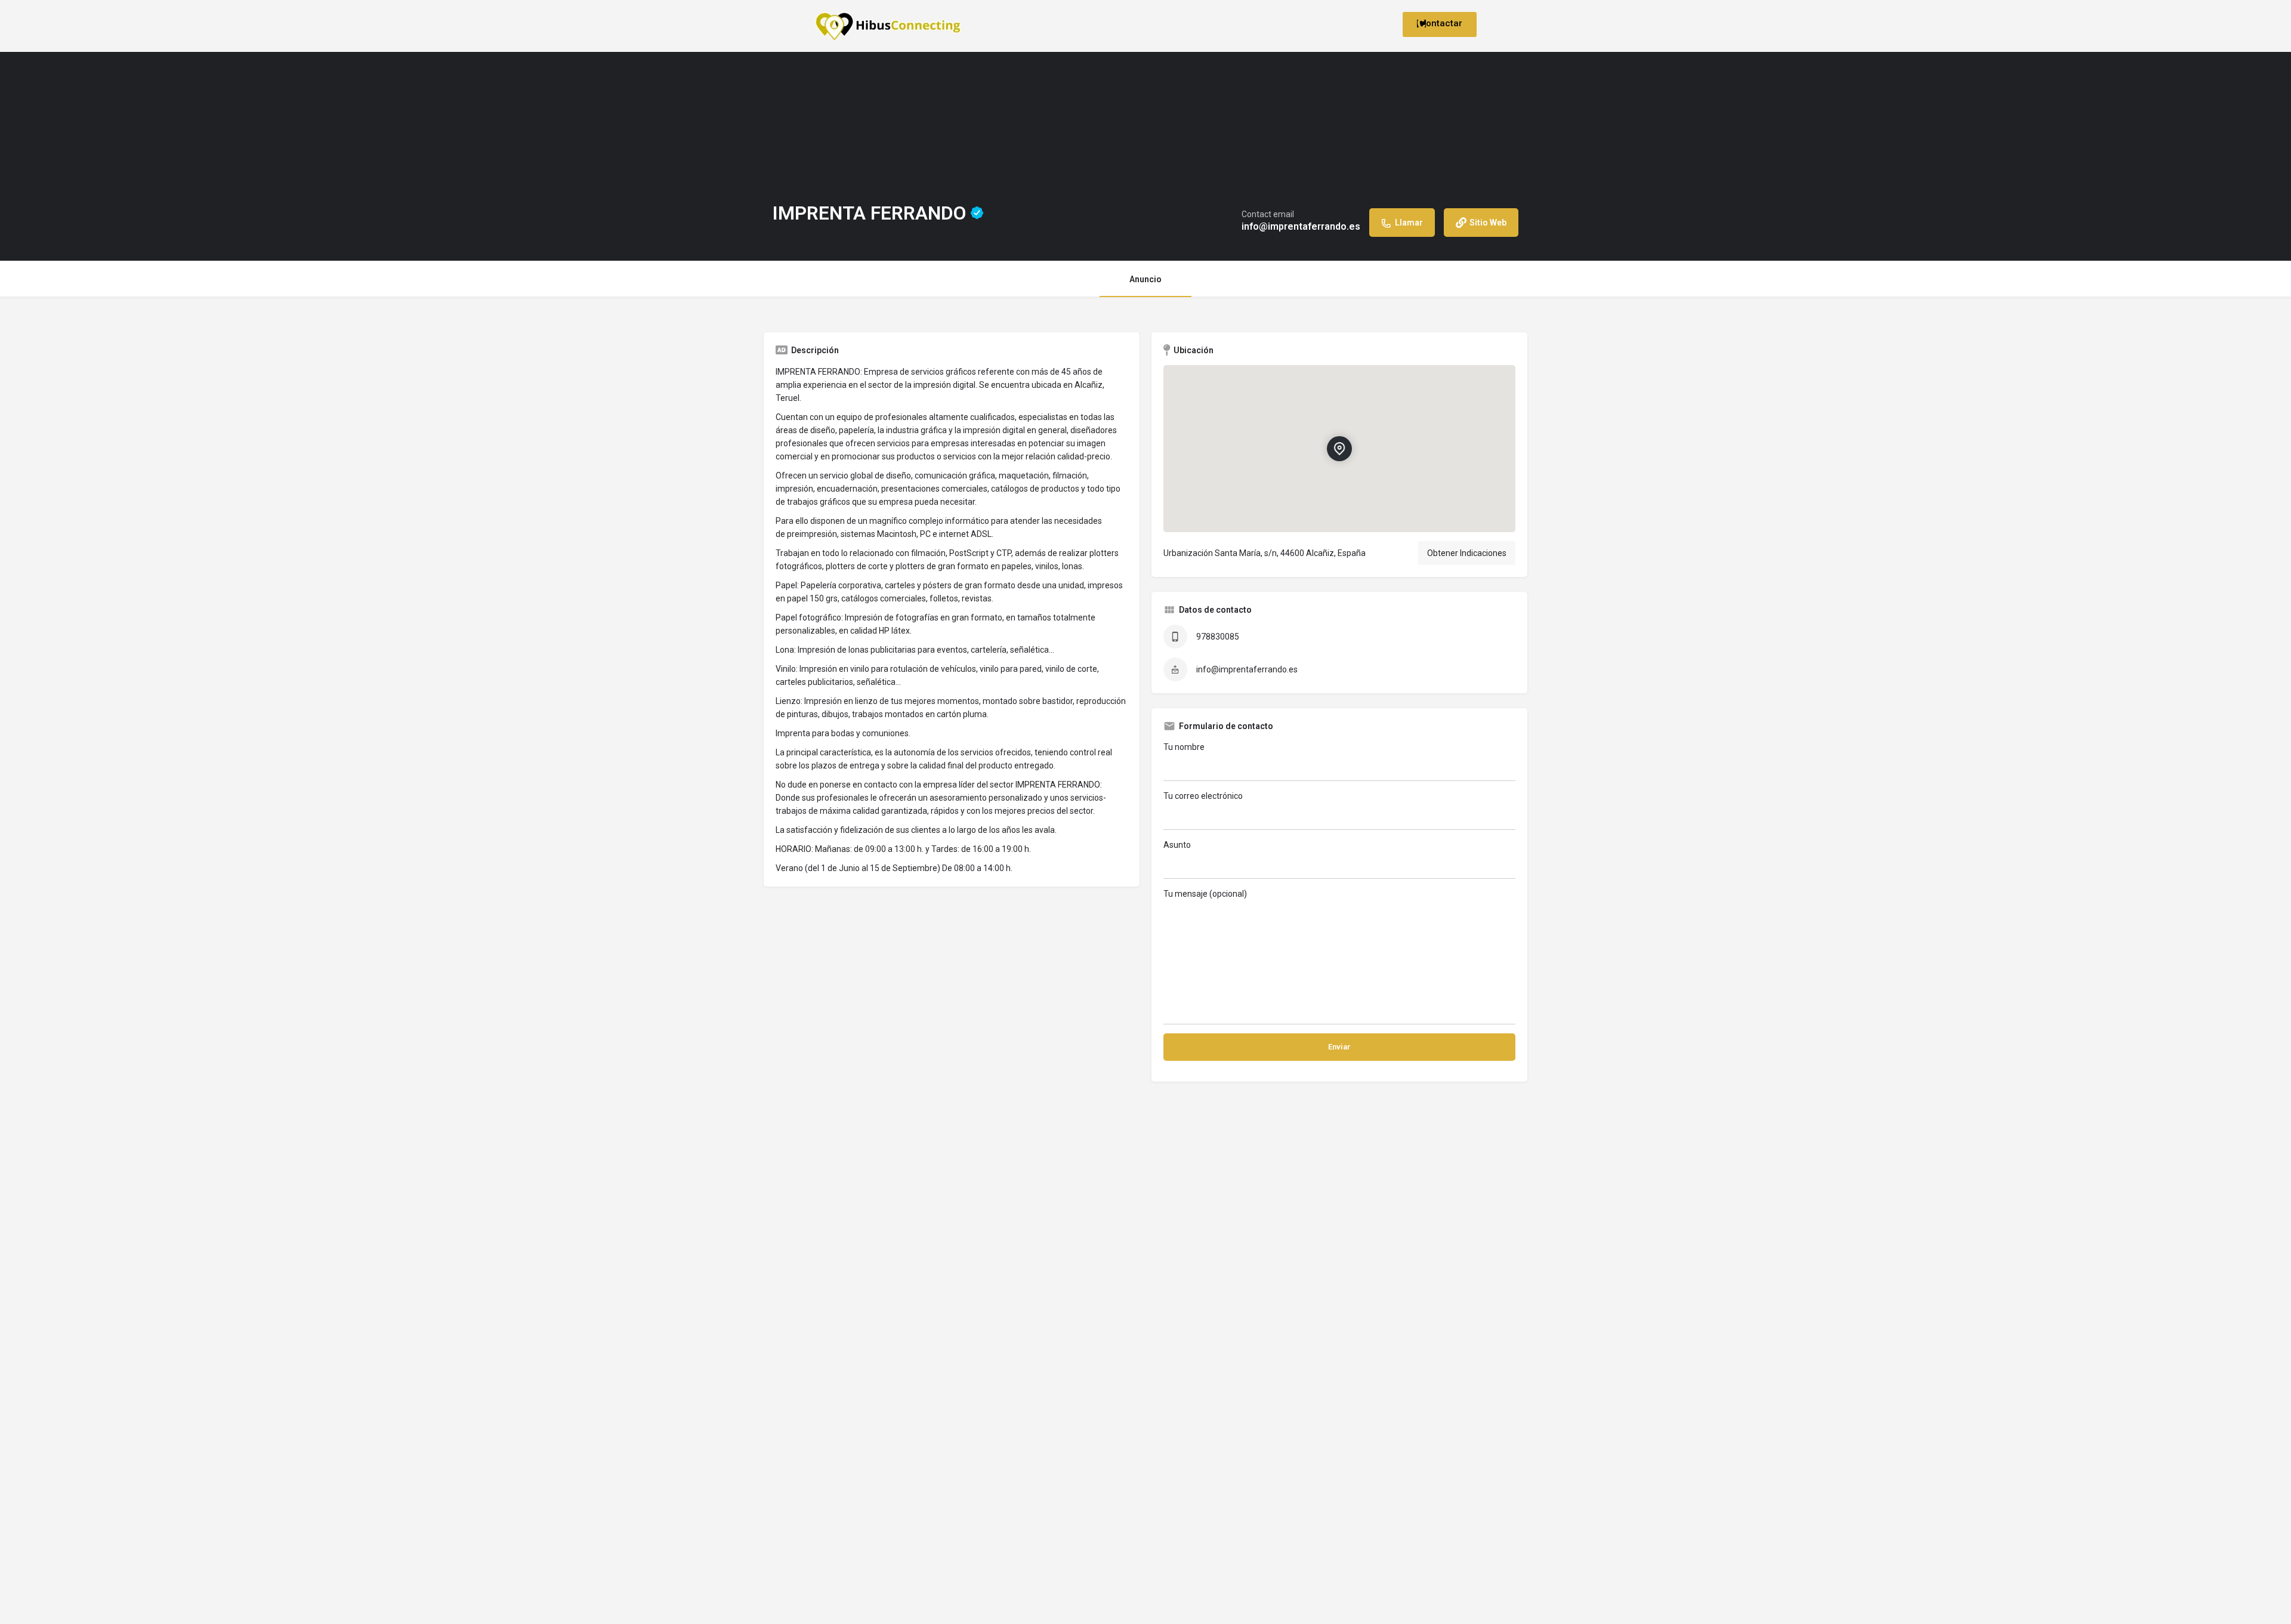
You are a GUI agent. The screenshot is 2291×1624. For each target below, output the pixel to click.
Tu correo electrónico (1203, 796)
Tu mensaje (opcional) (1205, 894)
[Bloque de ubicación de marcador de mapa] (1339, 449)
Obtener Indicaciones (1467, 553)
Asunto (1177, 845)
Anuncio (1145, 279)
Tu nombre (1184, 747)
